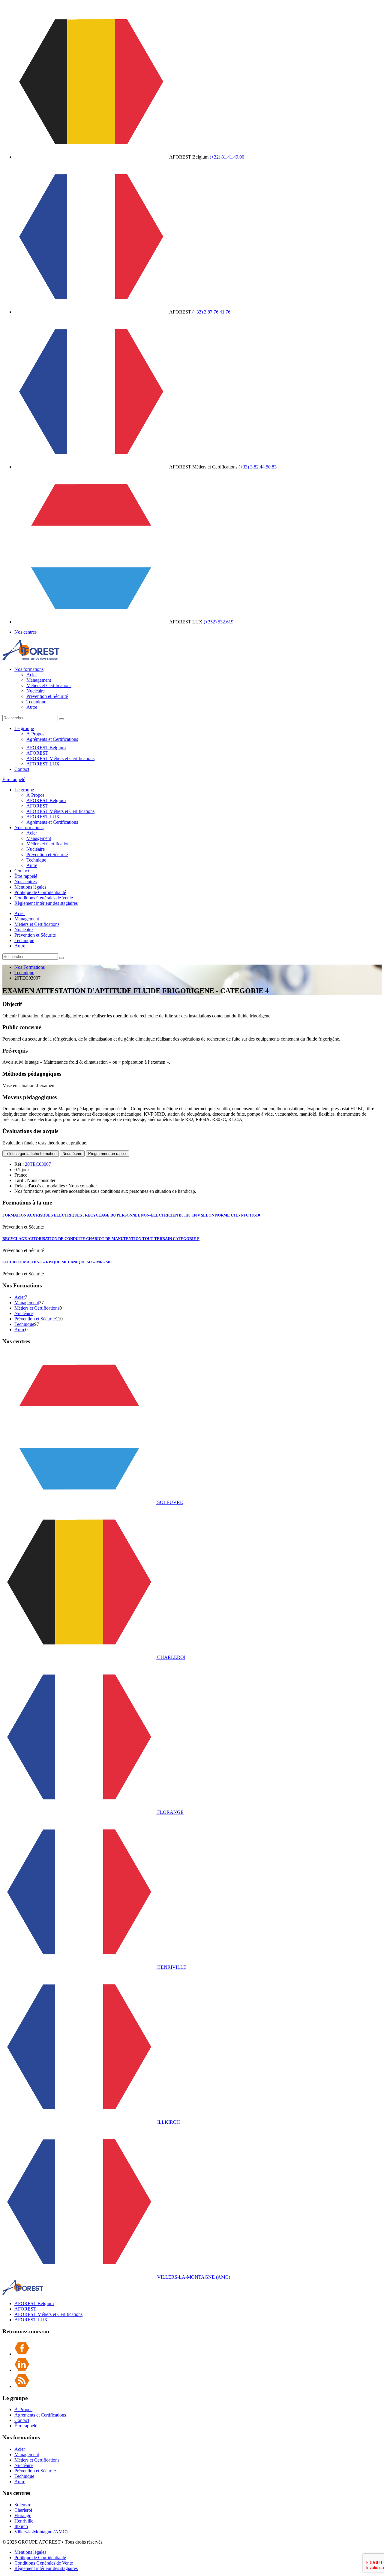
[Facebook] (22, 2354)
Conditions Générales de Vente (44, 898)
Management (39, 680)
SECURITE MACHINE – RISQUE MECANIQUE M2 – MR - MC (57, 1262)
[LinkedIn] (22, 2370)
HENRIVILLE (171, 1967)
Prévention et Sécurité (47, 696)
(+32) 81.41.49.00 (227, 157)
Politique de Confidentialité (40, 892)
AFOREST (37, 753)
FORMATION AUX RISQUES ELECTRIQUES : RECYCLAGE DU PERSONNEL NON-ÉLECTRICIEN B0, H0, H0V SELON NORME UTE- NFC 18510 (131, 1215)
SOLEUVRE (169, 1502)
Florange (23, 2515)
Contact (22, 769)
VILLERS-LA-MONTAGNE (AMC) (193, 2277)
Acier (32, 675)
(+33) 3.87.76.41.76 (211, 312)
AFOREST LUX (43, 764)
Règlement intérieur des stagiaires (46, 903)
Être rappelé (14, 779)
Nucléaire (36, 691)
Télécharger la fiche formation (31, 1154)
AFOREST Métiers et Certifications (60, 758)
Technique (36, 702)
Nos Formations (30, 967)
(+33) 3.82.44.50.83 (258, 467)
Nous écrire (72, 1154)
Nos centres (25, 632)
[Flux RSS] (22, 2386)
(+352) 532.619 (219, 622)
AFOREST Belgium (46, 748)
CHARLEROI (171, 1657)
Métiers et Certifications (49, 685)
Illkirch (21, 2526)
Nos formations (29, 669)
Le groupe (24, 728)
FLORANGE (170, 1812)
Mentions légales (30, 887)
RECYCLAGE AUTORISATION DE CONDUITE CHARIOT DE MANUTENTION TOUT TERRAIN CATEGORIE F (101, 1239)
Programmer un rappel (107, 1154)
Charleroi (23, 2510)
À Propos (35, 734)
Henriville (24, 2521)
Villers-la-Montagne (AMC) (41, 2532)
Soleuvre (23, 2505)
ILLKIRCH (168, 2122)
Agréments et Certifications (52, 739)
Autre (32, 707)
